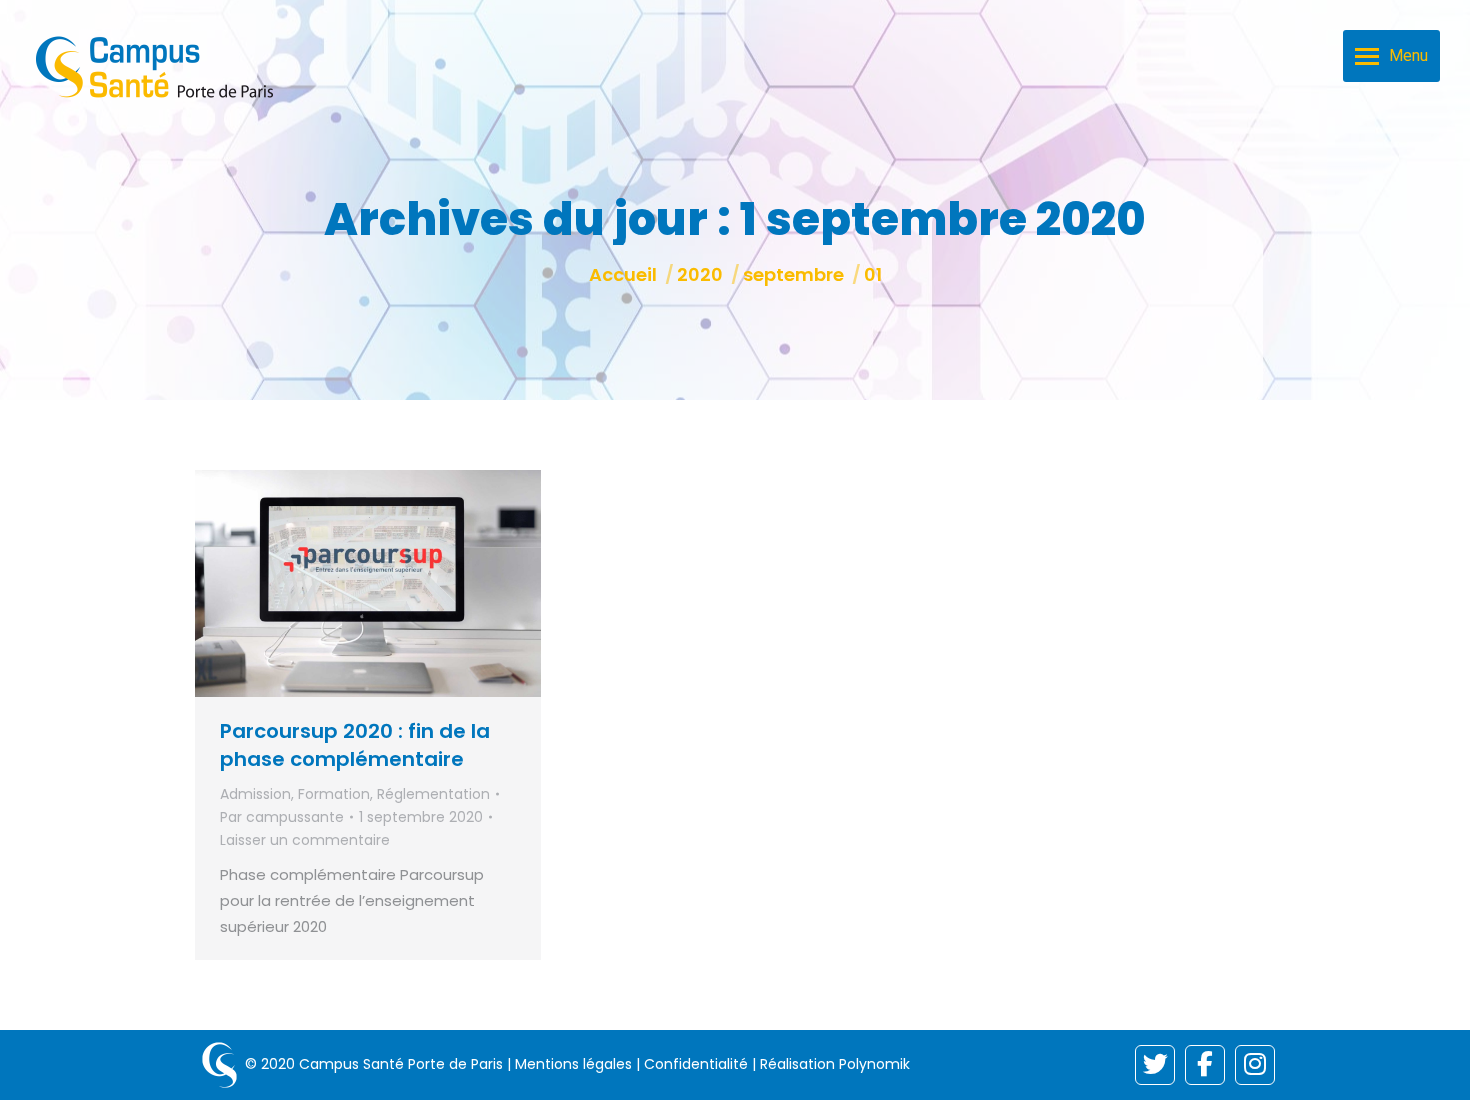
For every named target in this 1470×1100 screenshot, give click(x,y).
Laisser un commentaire (305, 840)
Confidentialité (696, 1064)
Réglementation (433, 794)
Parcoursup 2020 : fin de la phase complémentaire (355, 745)
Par (282, 817)
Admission (255, 794)
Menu (1408, 55)
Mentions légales (573, 1064)
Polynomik (874, 1064)
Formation (334, 794)
